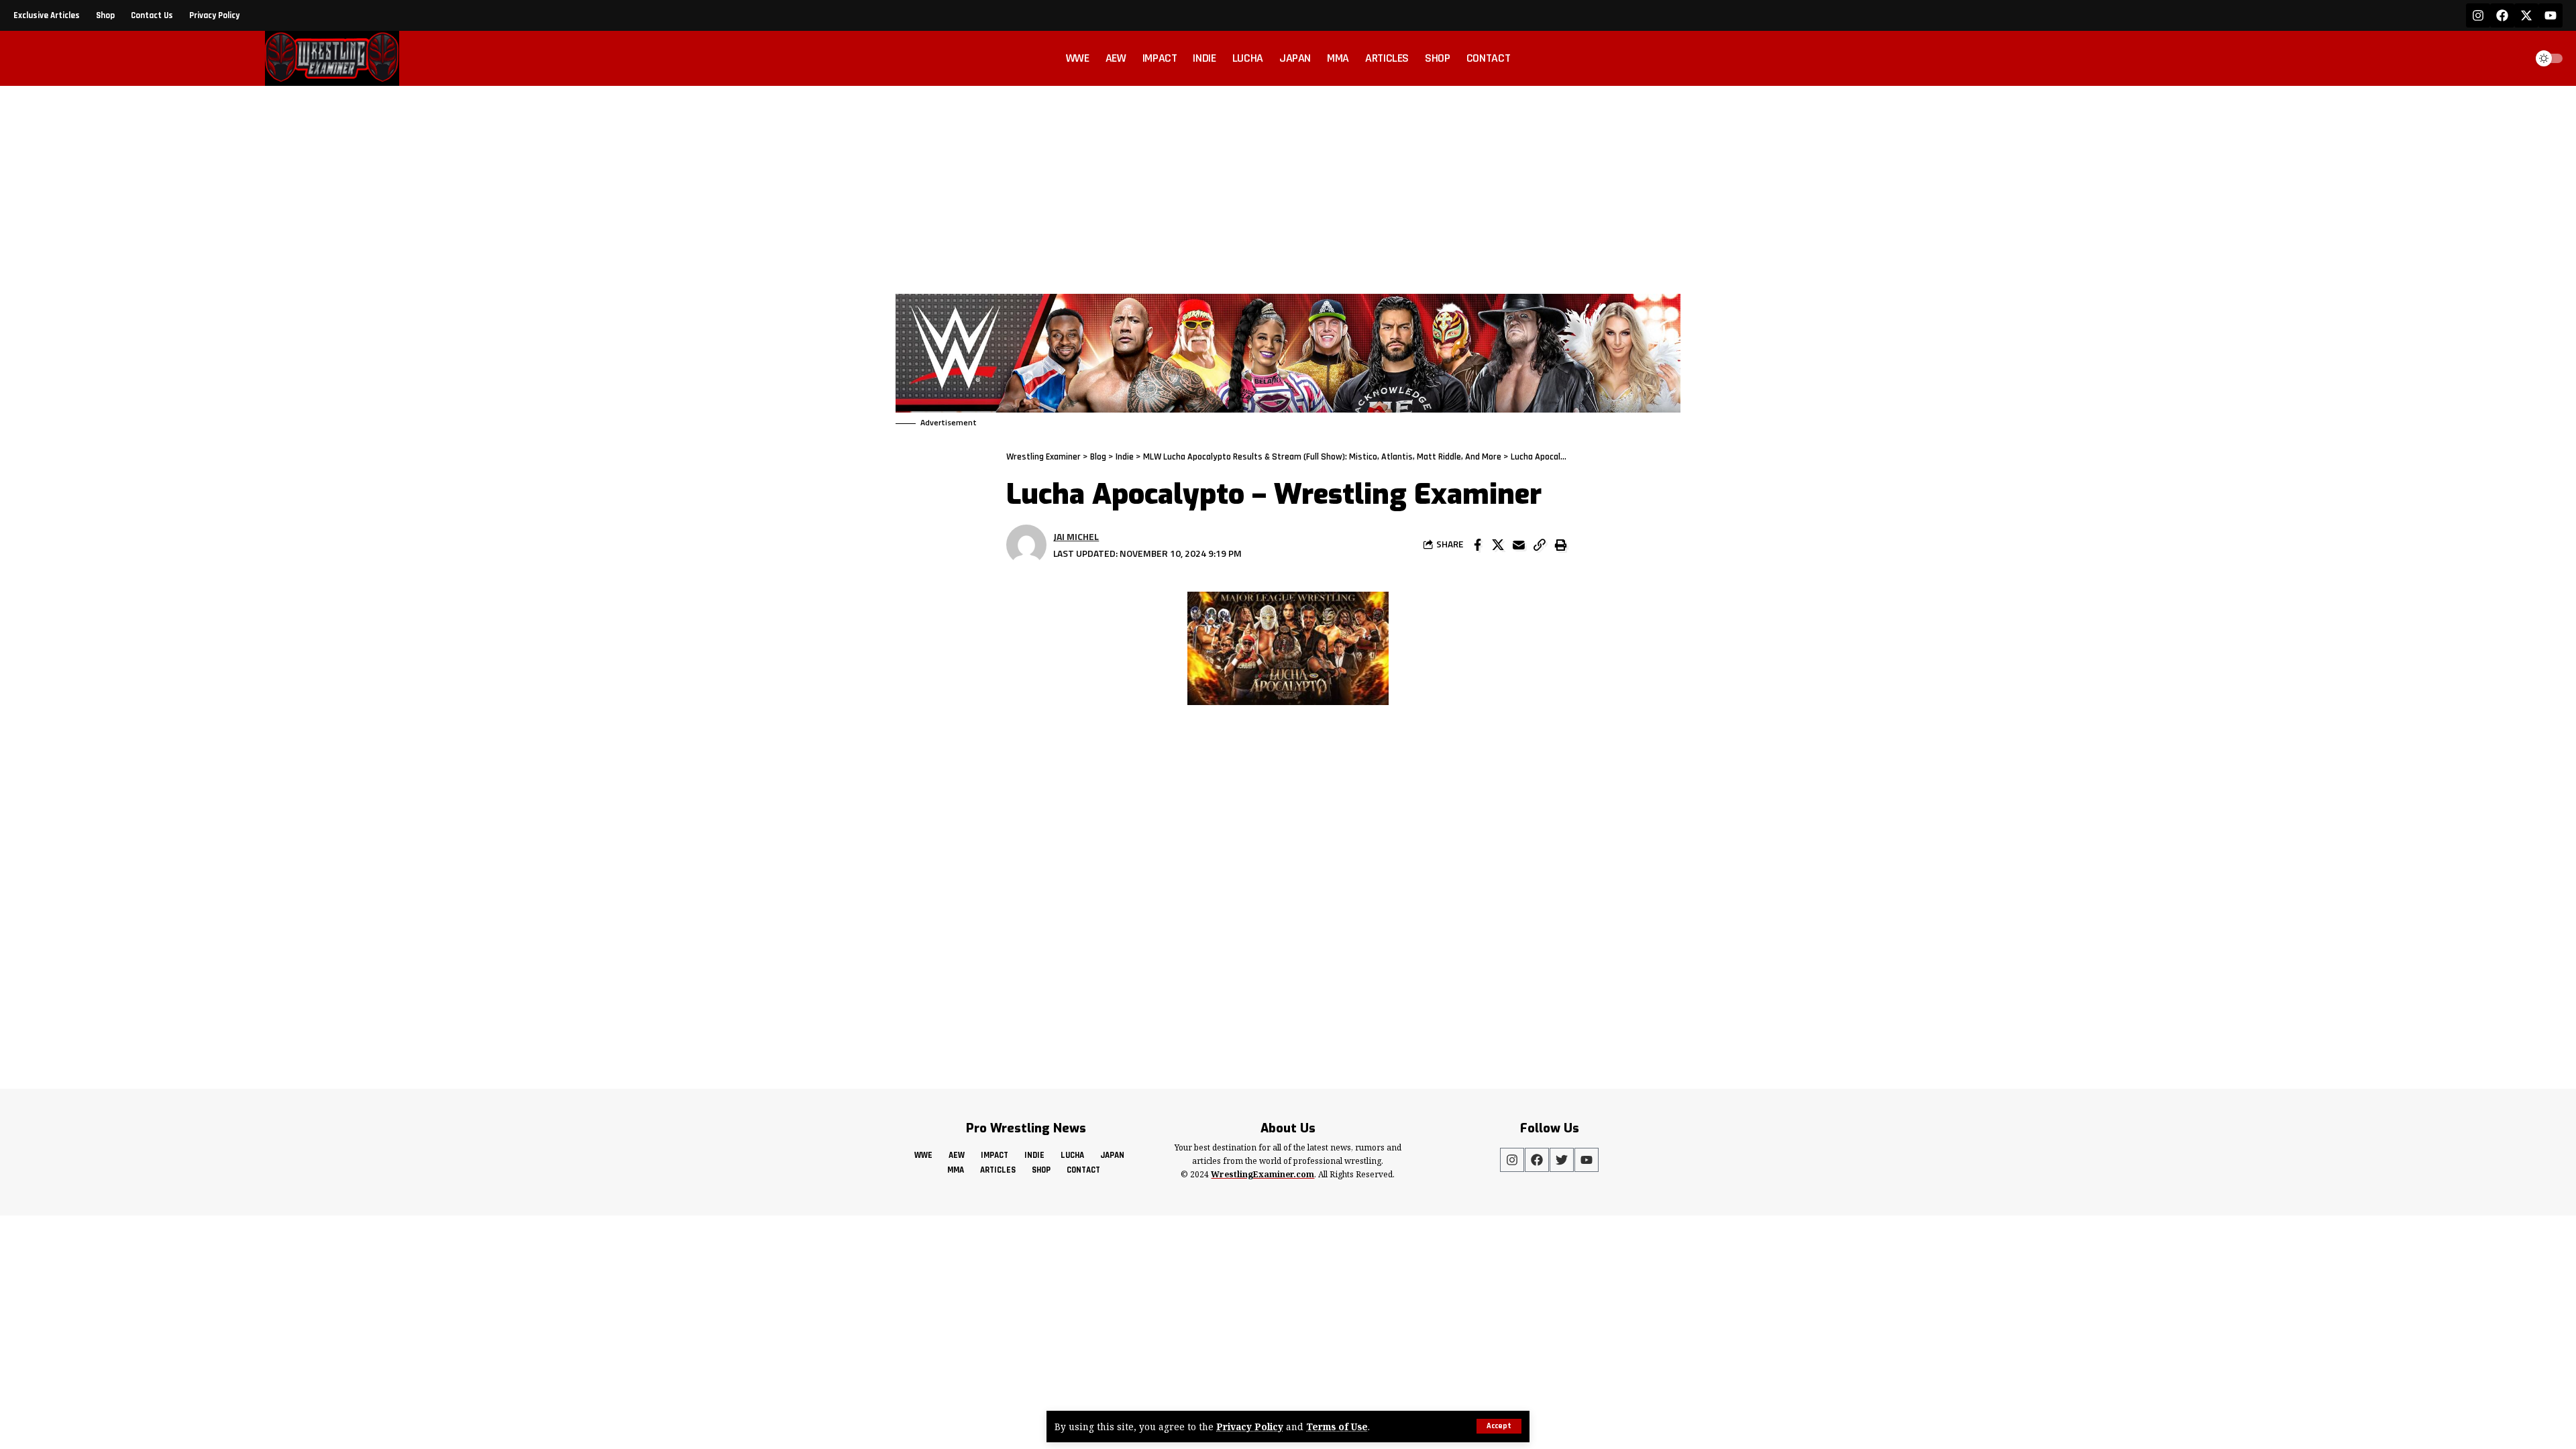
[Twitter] (1562, 1160)
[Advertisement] (1288, 186)
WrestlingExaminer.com (1263, 1174)
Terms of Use (1337, 1427)
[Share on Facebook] (1477, 545)
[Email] (1519, 545)
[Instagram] (2478, 15)
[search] (2512, 58)
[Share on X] (1498, 545)
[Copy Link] (1540, 545)
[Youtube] (2551, 15)
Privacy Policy (1250, 1427)
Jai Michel (1076, 536)
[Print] (1560, 545)
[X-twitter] (2526, 15)
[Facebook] (2502, 15)
